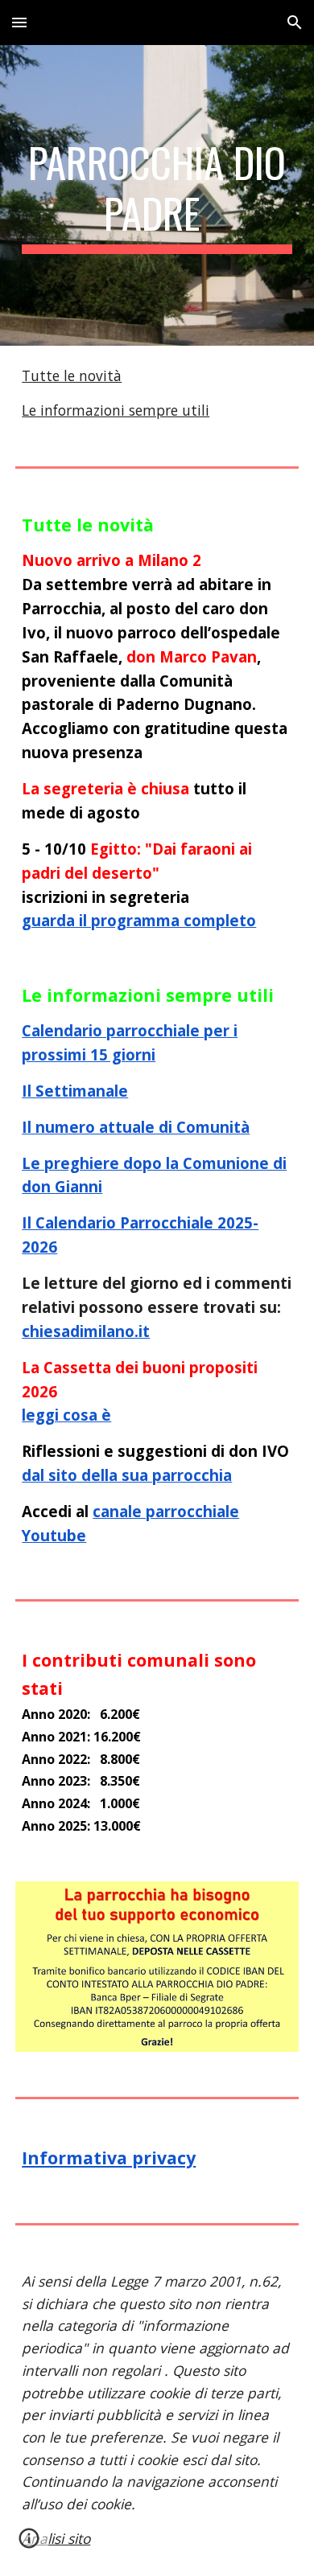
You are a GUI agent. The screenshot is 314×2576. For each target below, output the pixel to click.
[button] (19, 22)
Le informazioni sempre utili (116, 410)
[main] (157, 195)
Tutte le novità (72, 375)
